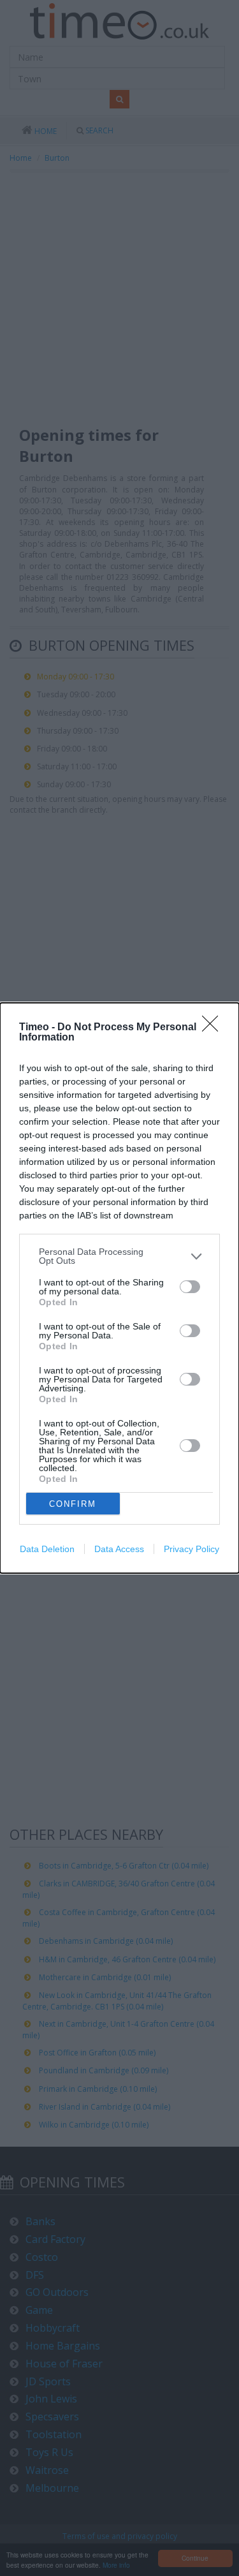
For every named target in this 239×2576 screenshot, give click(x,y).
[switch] (190, 1287)
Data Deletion (47, 1549)
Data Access (119, 1549)
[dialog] (119, 1288)
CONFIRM (73, 1504)
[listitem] (119, 1256)
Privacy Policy (192, 1549)
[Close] (214, 1028)
